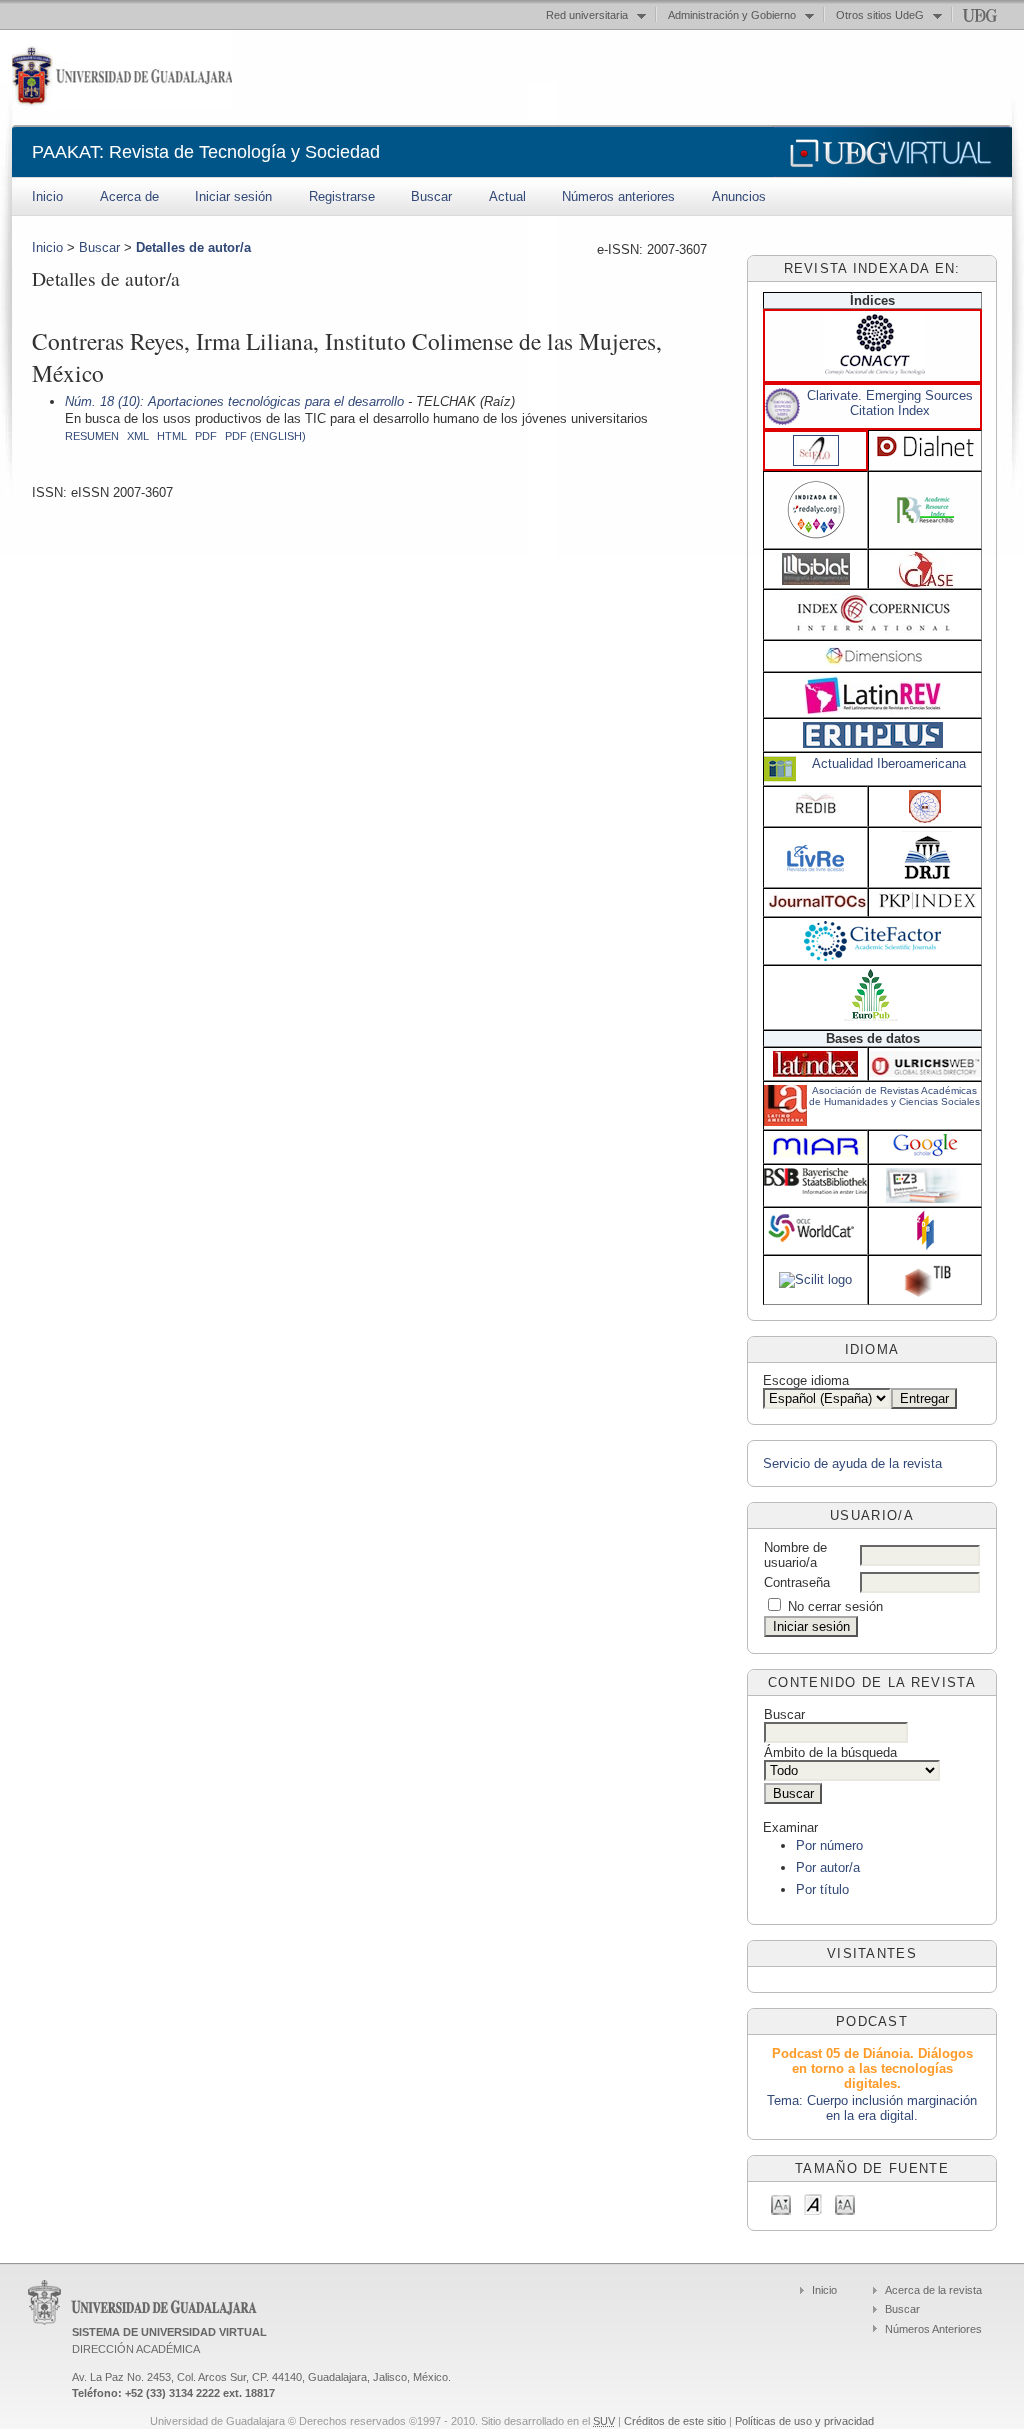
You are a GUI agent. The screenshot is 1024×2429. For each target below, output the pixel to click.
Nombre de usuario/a (795, 1555)
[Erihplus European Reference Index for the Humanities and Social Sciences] (873, 743)
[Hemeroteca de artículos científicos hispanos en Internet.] (925, 454)
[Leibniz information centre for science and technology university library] (927, 1293)
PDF (206, 436)
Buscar (431, 196)
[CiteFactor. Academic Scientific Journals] (872, 956)
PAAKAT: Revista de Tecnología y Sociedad (206, 152)
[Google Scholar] (925, 1155)
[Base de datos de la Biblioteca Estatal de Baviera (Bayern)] (815, 1189)
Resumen (92, 436)
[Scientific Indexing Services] (925, 818)
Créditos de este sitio (675, 2421)
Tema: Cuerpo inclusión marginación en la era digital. (872, 2108)
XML (138, 436)
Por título (822, 1889)
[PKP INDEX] (927, 904)
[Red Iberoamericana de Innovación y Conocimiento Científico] (816, 811)
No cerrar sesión (835, 1606)
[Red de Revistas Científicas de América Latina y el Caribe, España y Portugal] (816, 540)
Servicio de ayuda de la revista (852, 1463)
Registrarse (342, 196)
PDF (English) (265, 436)
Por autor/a (828, 1867)
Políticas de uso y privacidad (804, 2421)
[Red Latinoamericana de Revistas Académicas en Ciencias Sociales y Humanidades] (872, 709)
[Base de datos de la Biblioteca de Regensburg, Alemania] (925, 1198)
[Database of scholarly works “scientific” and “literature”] (815, 1279)
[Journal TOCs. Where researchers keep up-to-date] (817, 905)
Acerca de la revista (933, 2290)
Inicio (47, 196)
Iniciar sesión (233, 196)
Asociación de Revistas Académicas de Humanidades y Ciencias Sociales (894, 1096)
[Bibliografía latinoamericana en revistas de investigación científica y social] (816, 580)
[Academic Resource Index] (925, 518)
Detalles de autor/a (193, 247)
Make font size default (813, 2203)
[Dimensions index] (874, 660)
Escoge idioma (806, 1380)
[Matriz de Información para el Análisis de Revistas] (815, 1155)
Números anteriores (618, 196)
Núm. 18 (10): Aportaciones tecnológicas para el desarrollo (234, 401)
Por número (829, 1845)
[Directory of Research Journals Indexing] (927, 876)
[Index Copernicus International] (874, 628)
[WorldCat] (816, 1240)
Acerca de (129, 196)
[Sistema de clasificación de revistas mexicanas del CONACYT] (875, 370)
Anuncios (739, 196)
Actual (507, 196)
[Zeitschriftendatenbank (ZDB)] (925, 1246)
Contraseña (797, 1582)
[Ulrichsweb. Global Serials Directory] (925, 1072)
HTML (172, 436)
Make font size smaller (781, 2203)
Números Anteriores (933, 2329)
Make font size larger (845, 2203)
